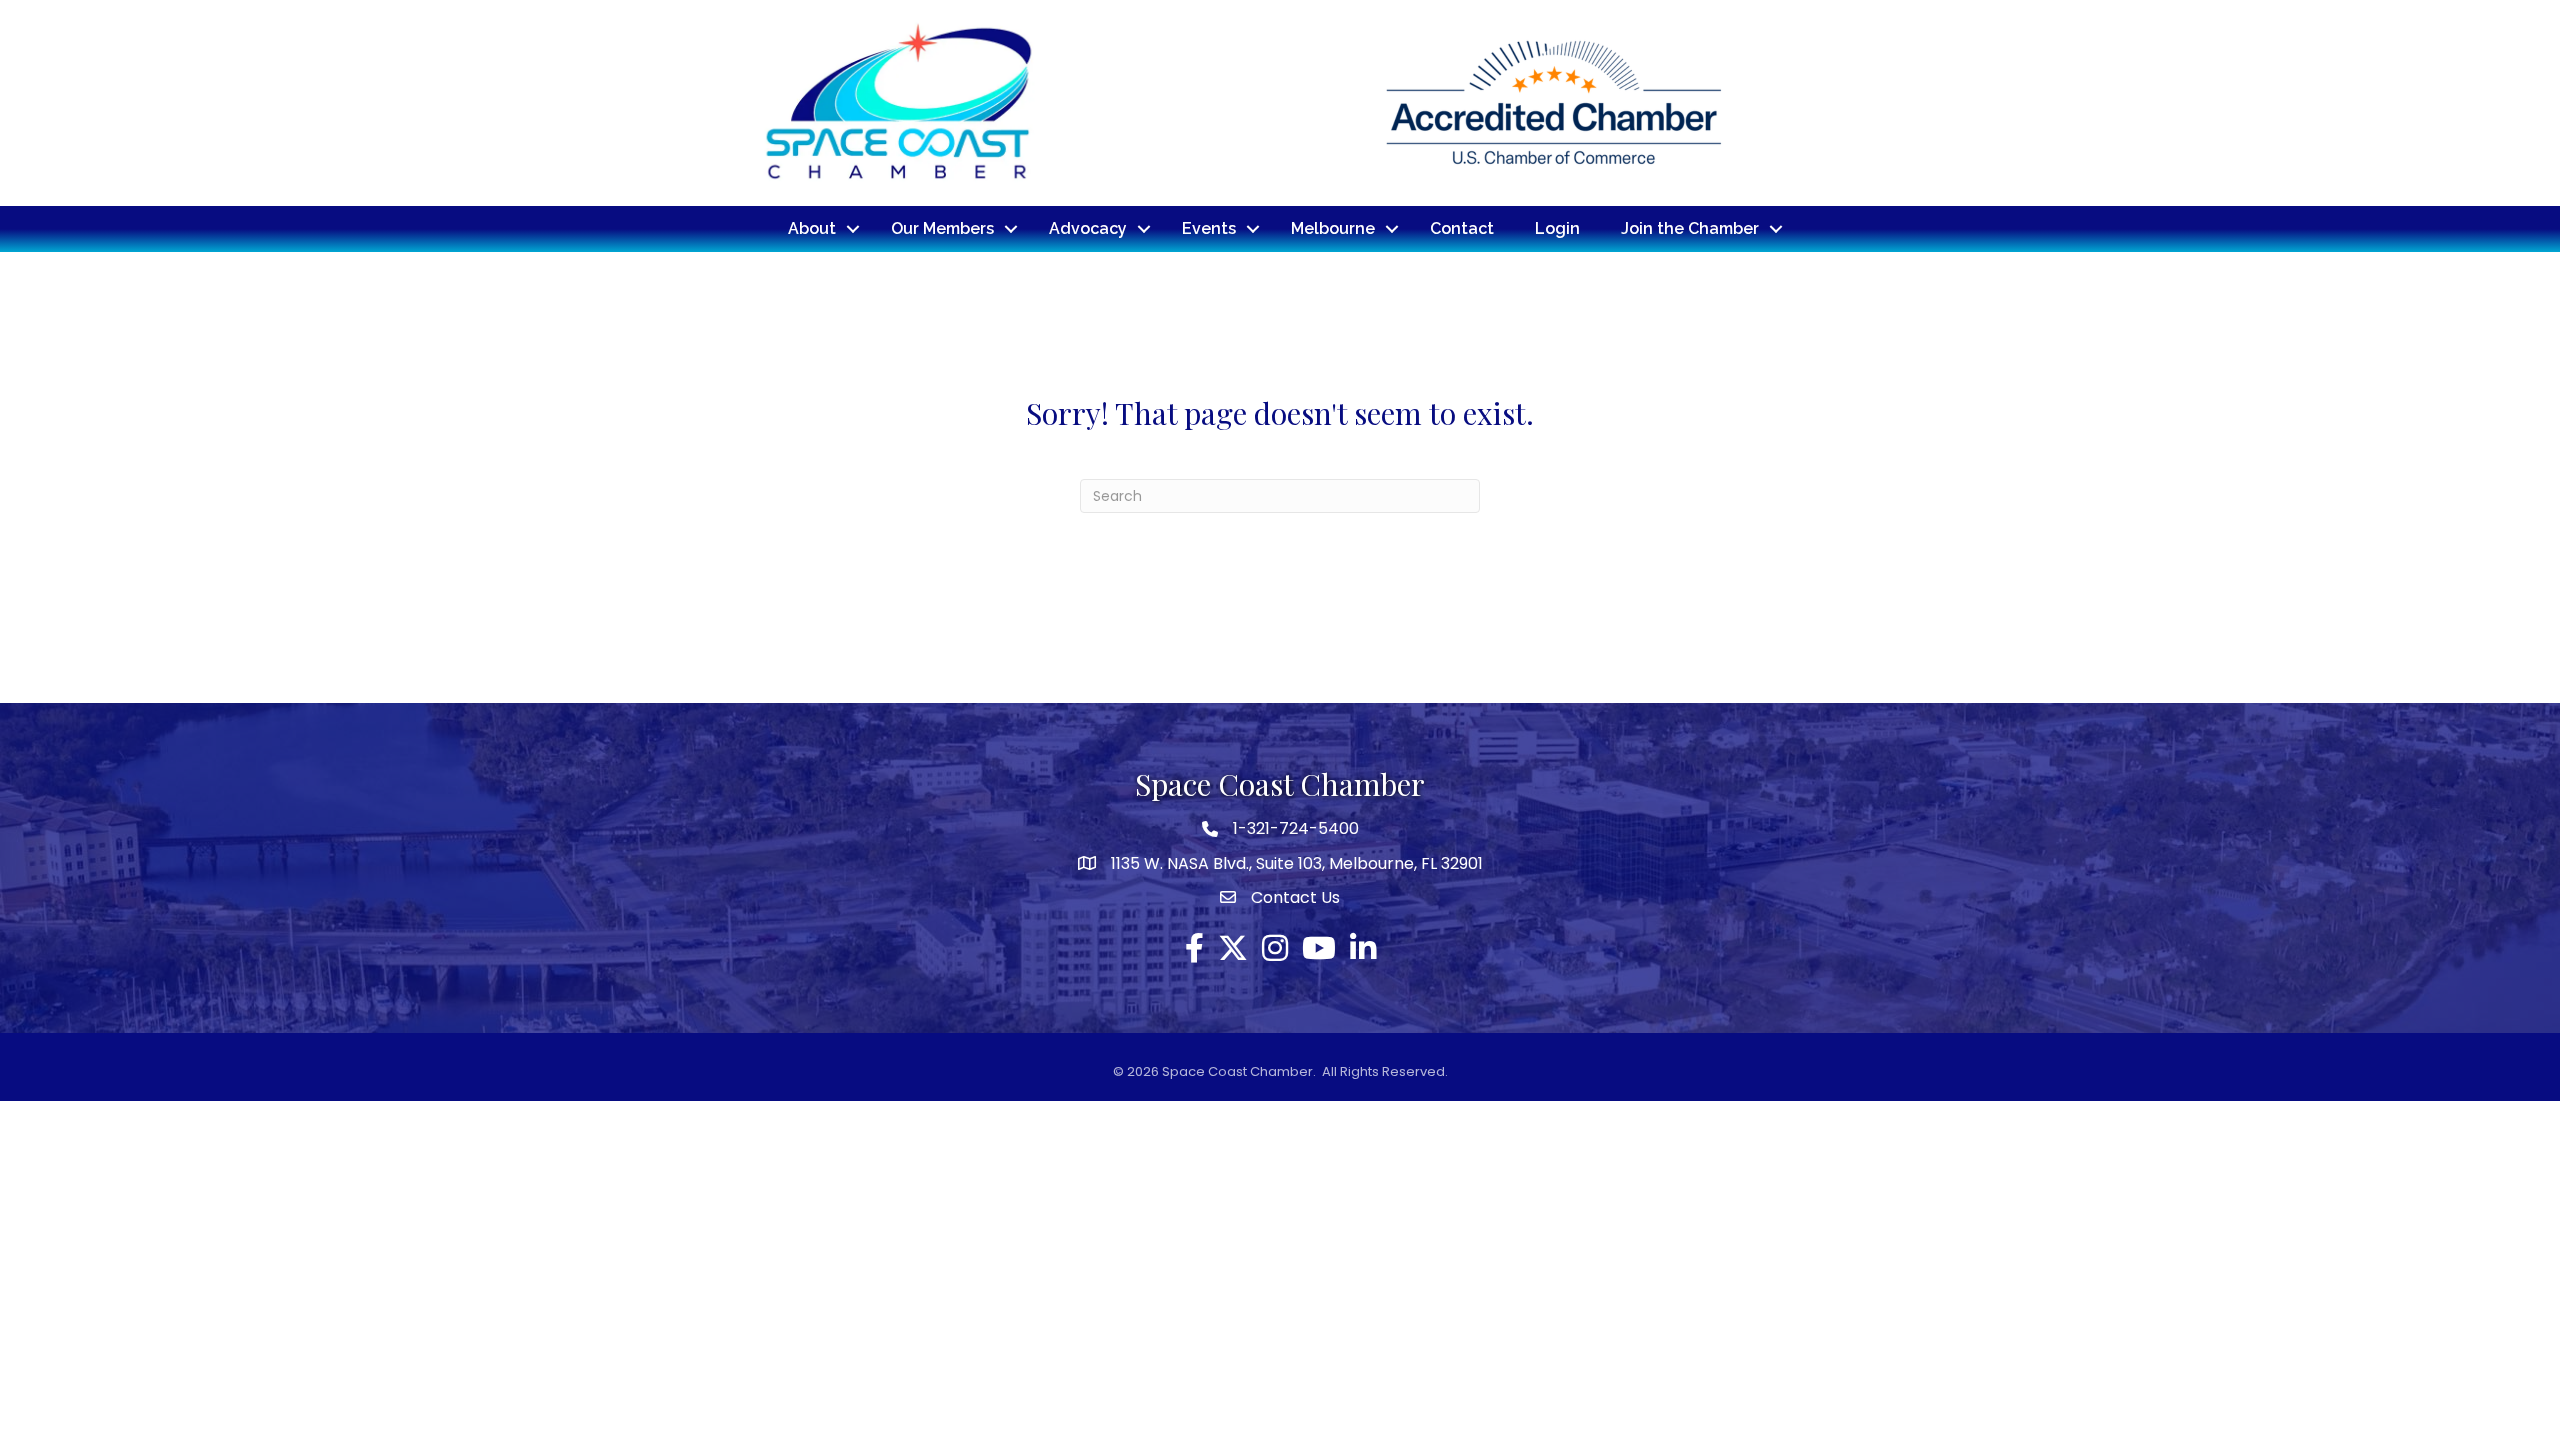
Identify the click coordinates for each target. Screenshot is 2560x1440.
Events (1209, 228)
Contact (1462, 228)
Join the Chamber (1690, 228)
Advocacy (1088, 228)
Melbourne (1333, 228)
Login (1557, 228)
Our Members (942, 228)
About (812, 228)
